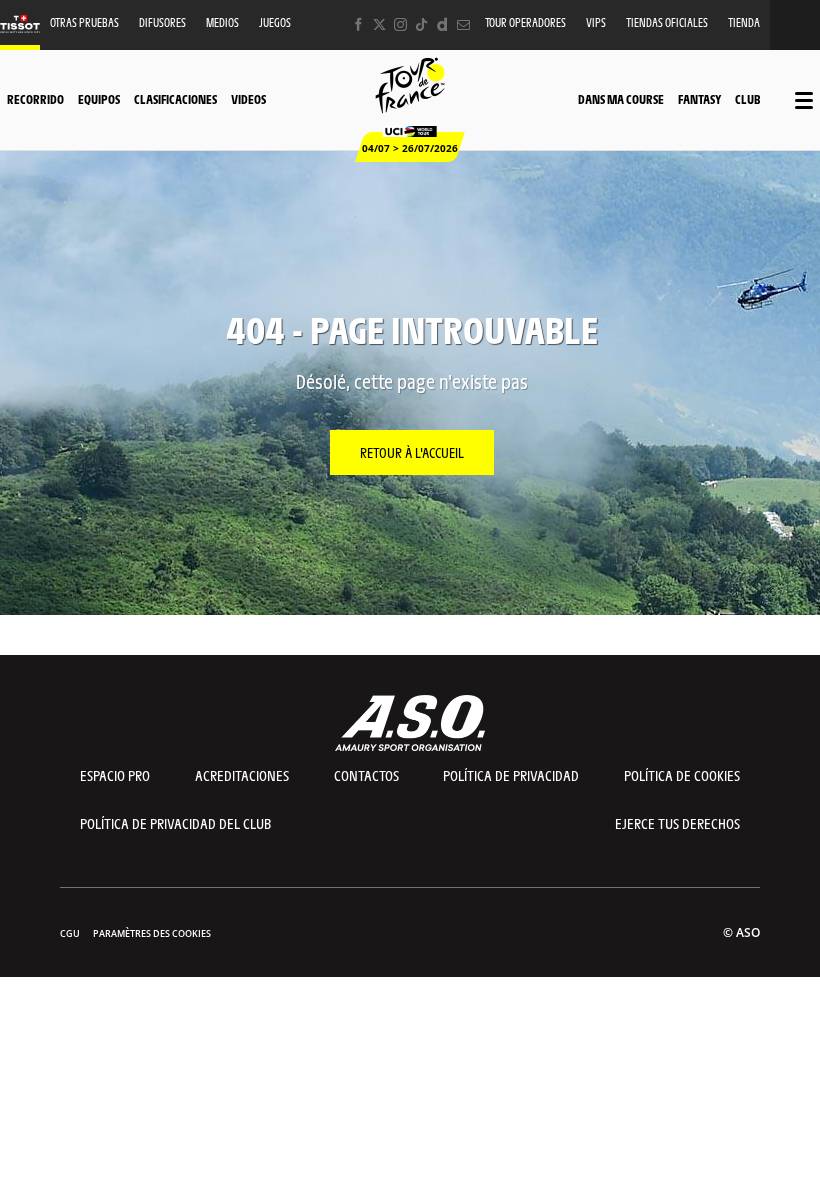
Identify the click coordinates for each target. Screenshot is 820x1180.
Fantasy (699, 99)
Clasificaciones (175, 99)
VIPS (596, 22)
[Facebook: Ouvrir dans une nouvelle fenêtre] (358, 24)
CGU (70, 933)
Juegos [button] (275, 22)
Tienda (744, 22)
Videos (248, 99)
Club (747, 99)
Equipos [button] (99, 99)
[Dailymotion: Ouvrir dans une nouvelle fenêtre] (442, 24)
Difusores (162, 22)
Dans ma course (621, 99)
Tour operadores (525, 22)
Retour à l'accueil (412, 452)
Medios (222, 22)
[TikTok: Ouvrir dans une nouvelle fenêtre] (421, 24)
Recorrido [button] (35, 99)
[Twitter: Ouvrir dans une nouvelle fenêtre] (379, 24)
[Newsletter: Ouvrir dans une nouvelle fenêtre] (463, 24)
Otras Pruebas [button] (84, 22)
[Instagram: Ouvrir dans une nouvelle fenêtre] (400, 24)
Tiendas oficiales (667, 22)
